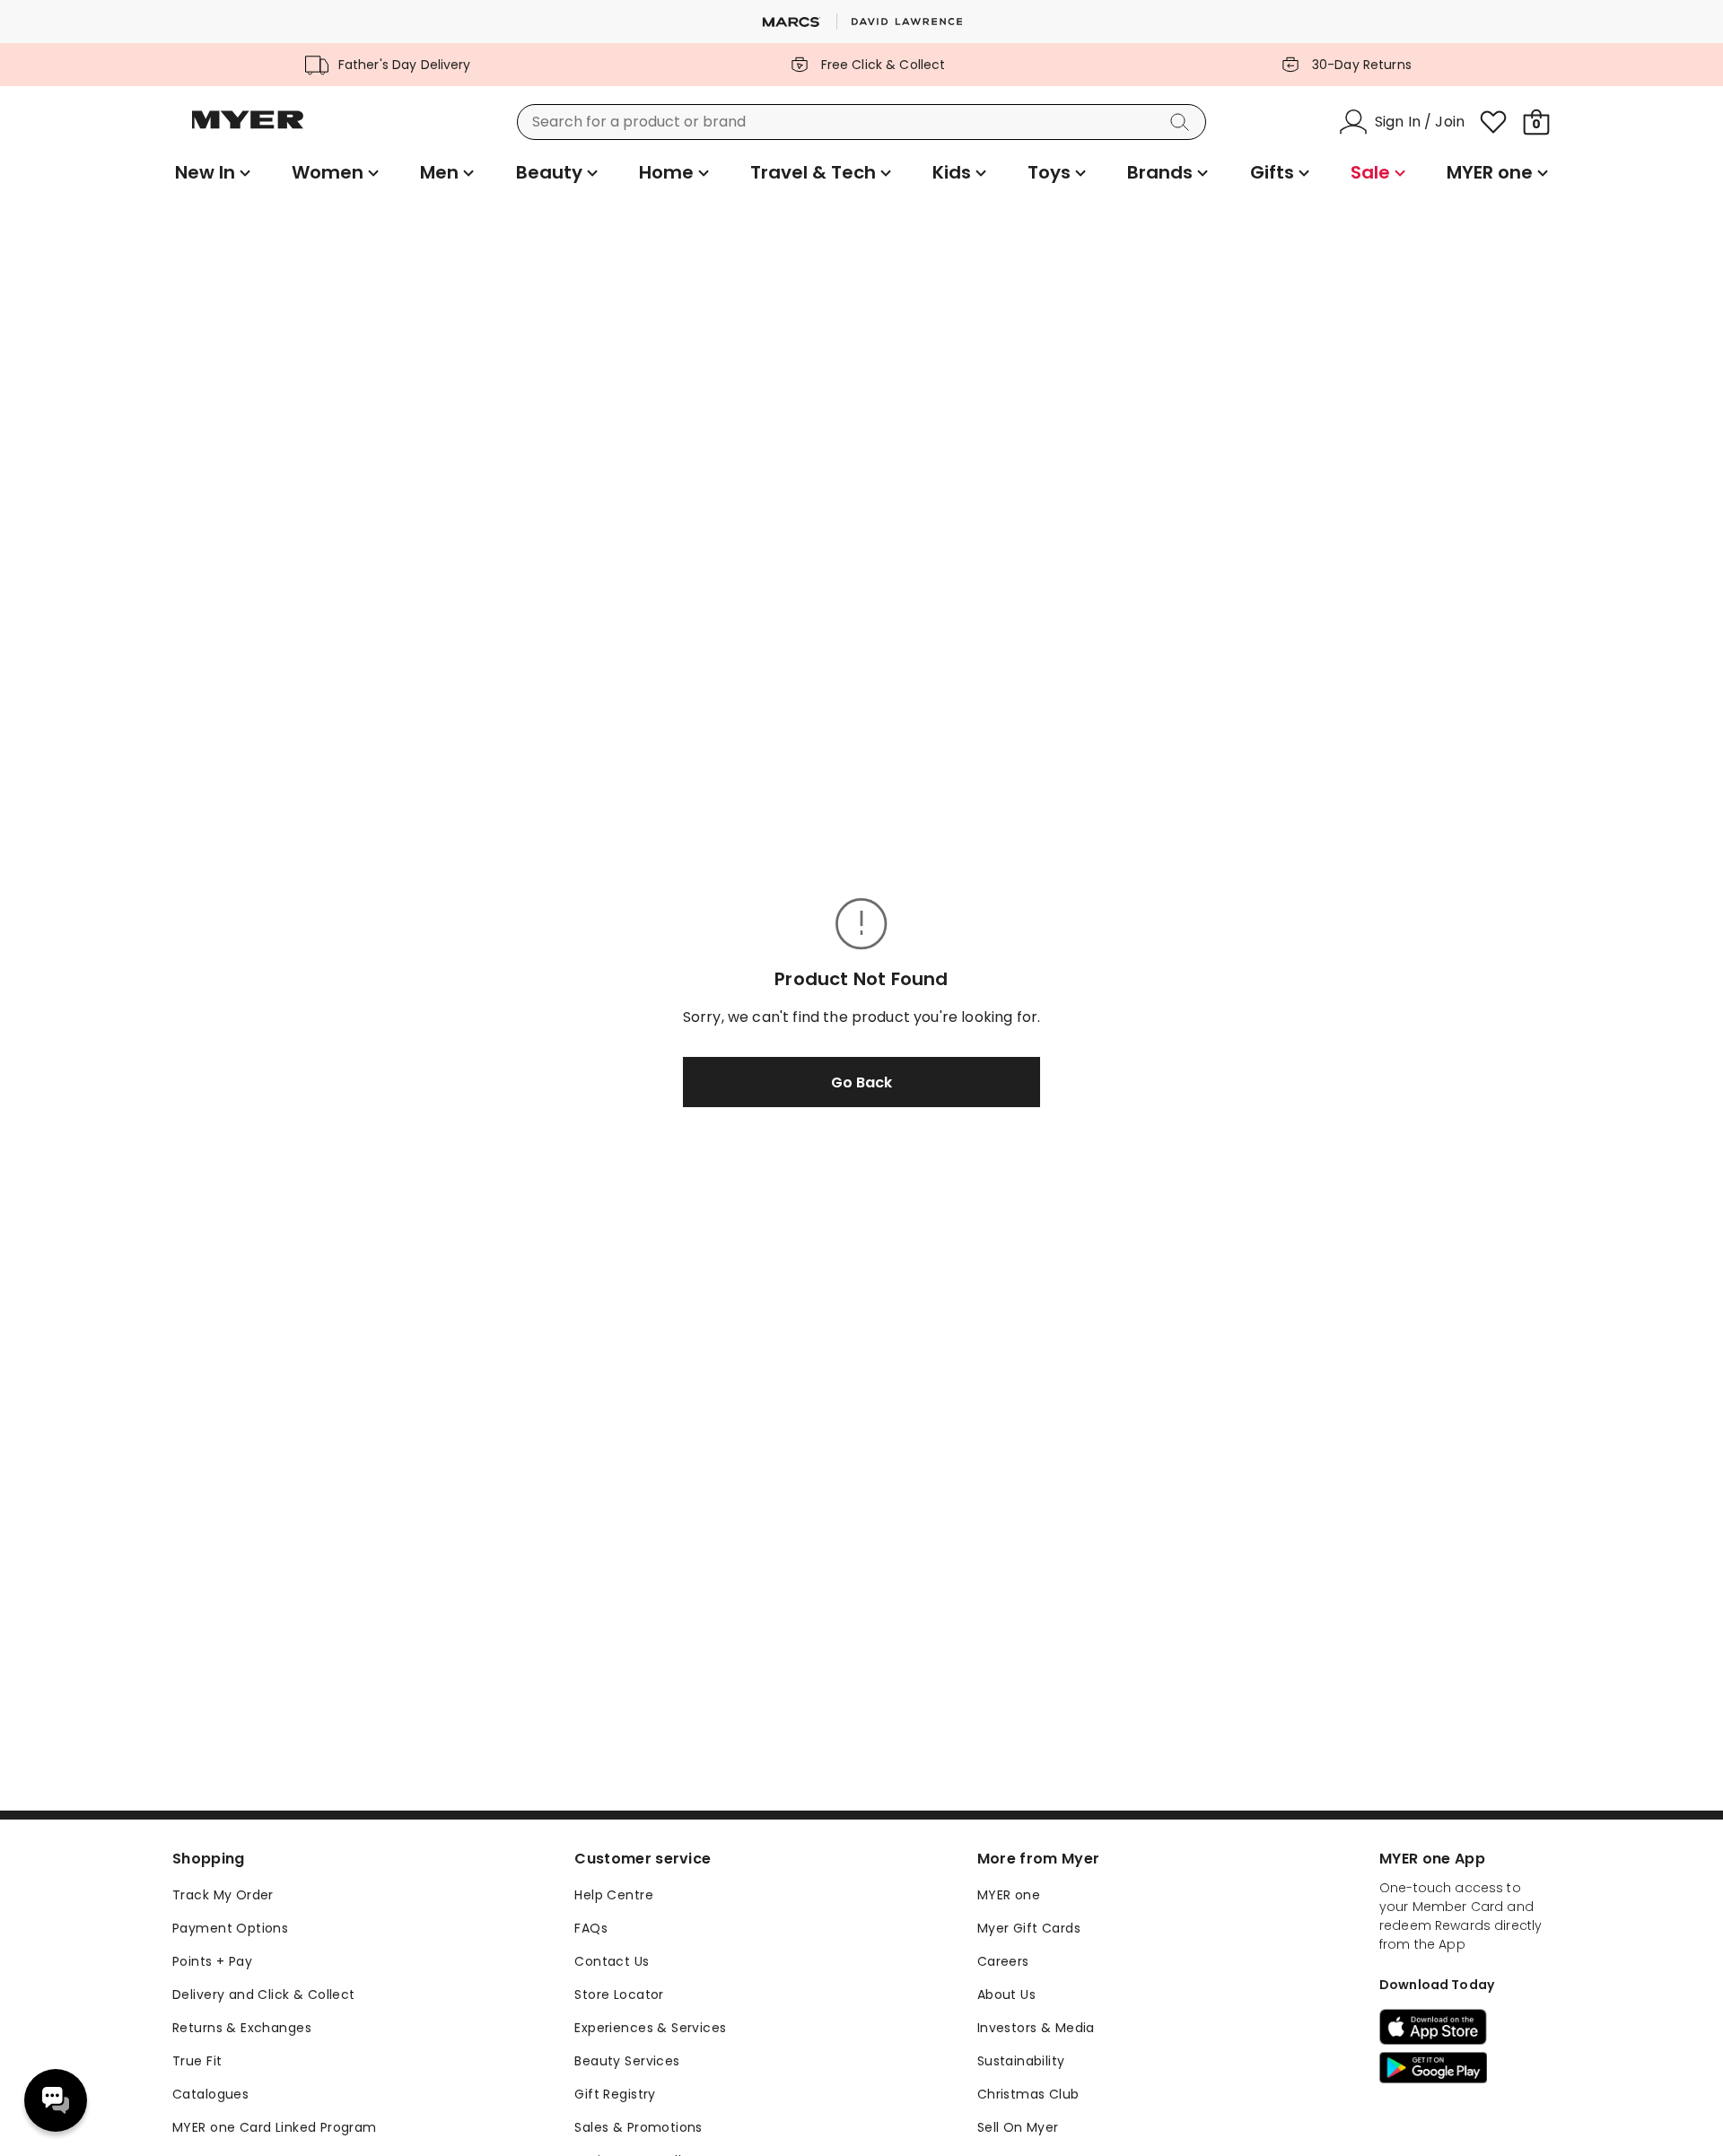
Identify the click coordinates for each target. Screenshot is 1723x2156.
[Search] (1183, 122)
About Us (1006, 1995)
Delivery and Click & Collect (264, 1995)
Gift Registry (615, 2094)
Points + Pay (212, 1961)
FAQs (591, 1928)
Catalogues (210, 2094)
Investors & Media (1036, 2028)
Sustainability (1021, 2061)
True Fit (197, 2061)
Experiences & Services (650, 2028)
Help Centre (614, 1895)
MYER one (1009, 1895)
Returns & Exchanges (242, 2028)
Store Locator (619, 1995)
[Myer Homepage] (248, 130)
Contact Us (612, 1961)
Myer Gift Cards (1029, 1928)
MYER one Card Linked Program (275, 2127)
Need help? (56, 2100)
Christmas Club (1028, 2094)
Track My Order (223, 1895)
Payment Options (230, 1928)
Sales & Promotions (638, 2127)
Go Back (861, 1082)
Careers (1003, 1961)
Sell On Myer (1018, 2127)
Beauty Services (627, 2061)
